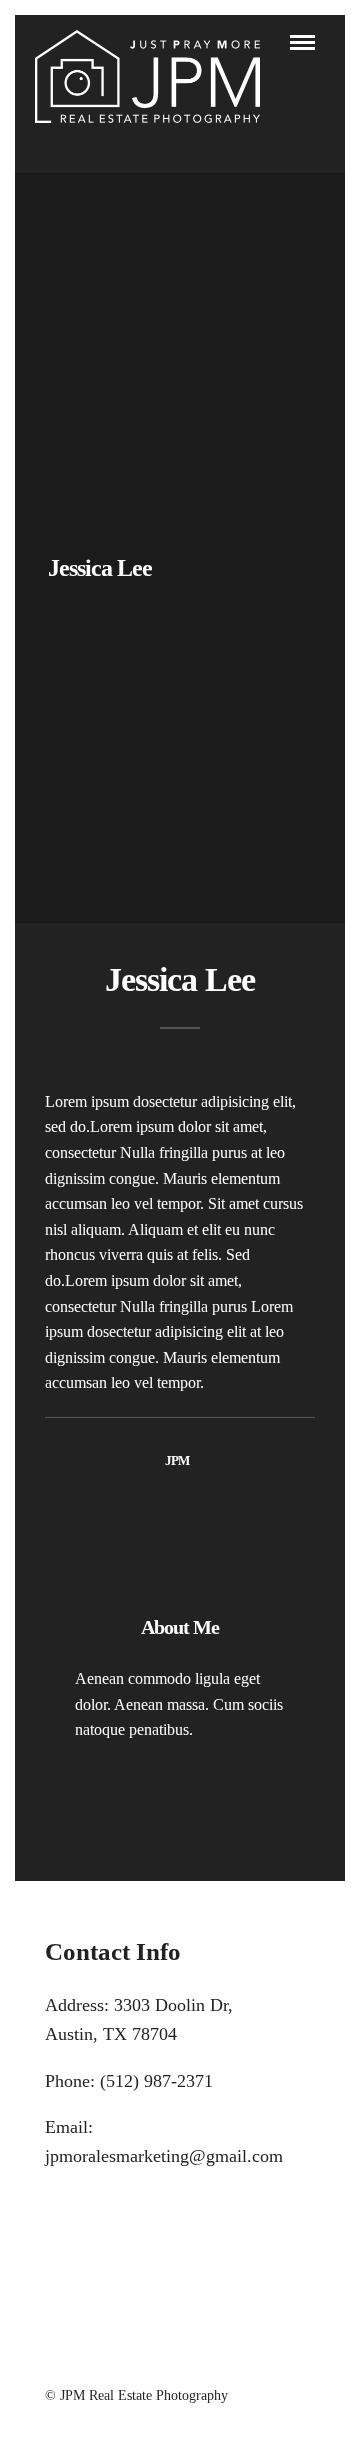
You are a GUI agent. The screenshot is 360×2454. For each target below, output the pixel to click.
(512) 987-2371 (156, 2081)
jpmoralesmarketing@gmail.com (164, 2156)
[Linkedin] (180, 2361)
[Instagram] (206, 2361)
